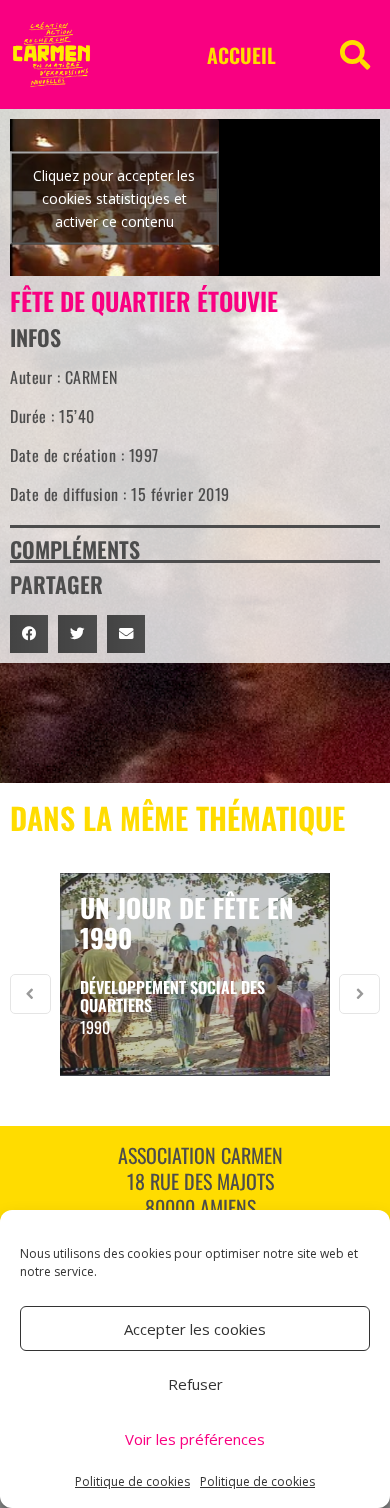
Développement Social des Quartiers (172, 996)
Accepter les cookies (195, 1329)
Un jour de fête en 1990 (187, 922)
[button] (355, 55)
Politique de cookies (132, 1481)
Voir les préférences (195, 1439)
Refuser (195, 1384)
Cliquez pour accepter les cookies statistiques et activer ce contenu (114, 197)
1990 (95, 1027)
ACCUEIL (241, 55)
